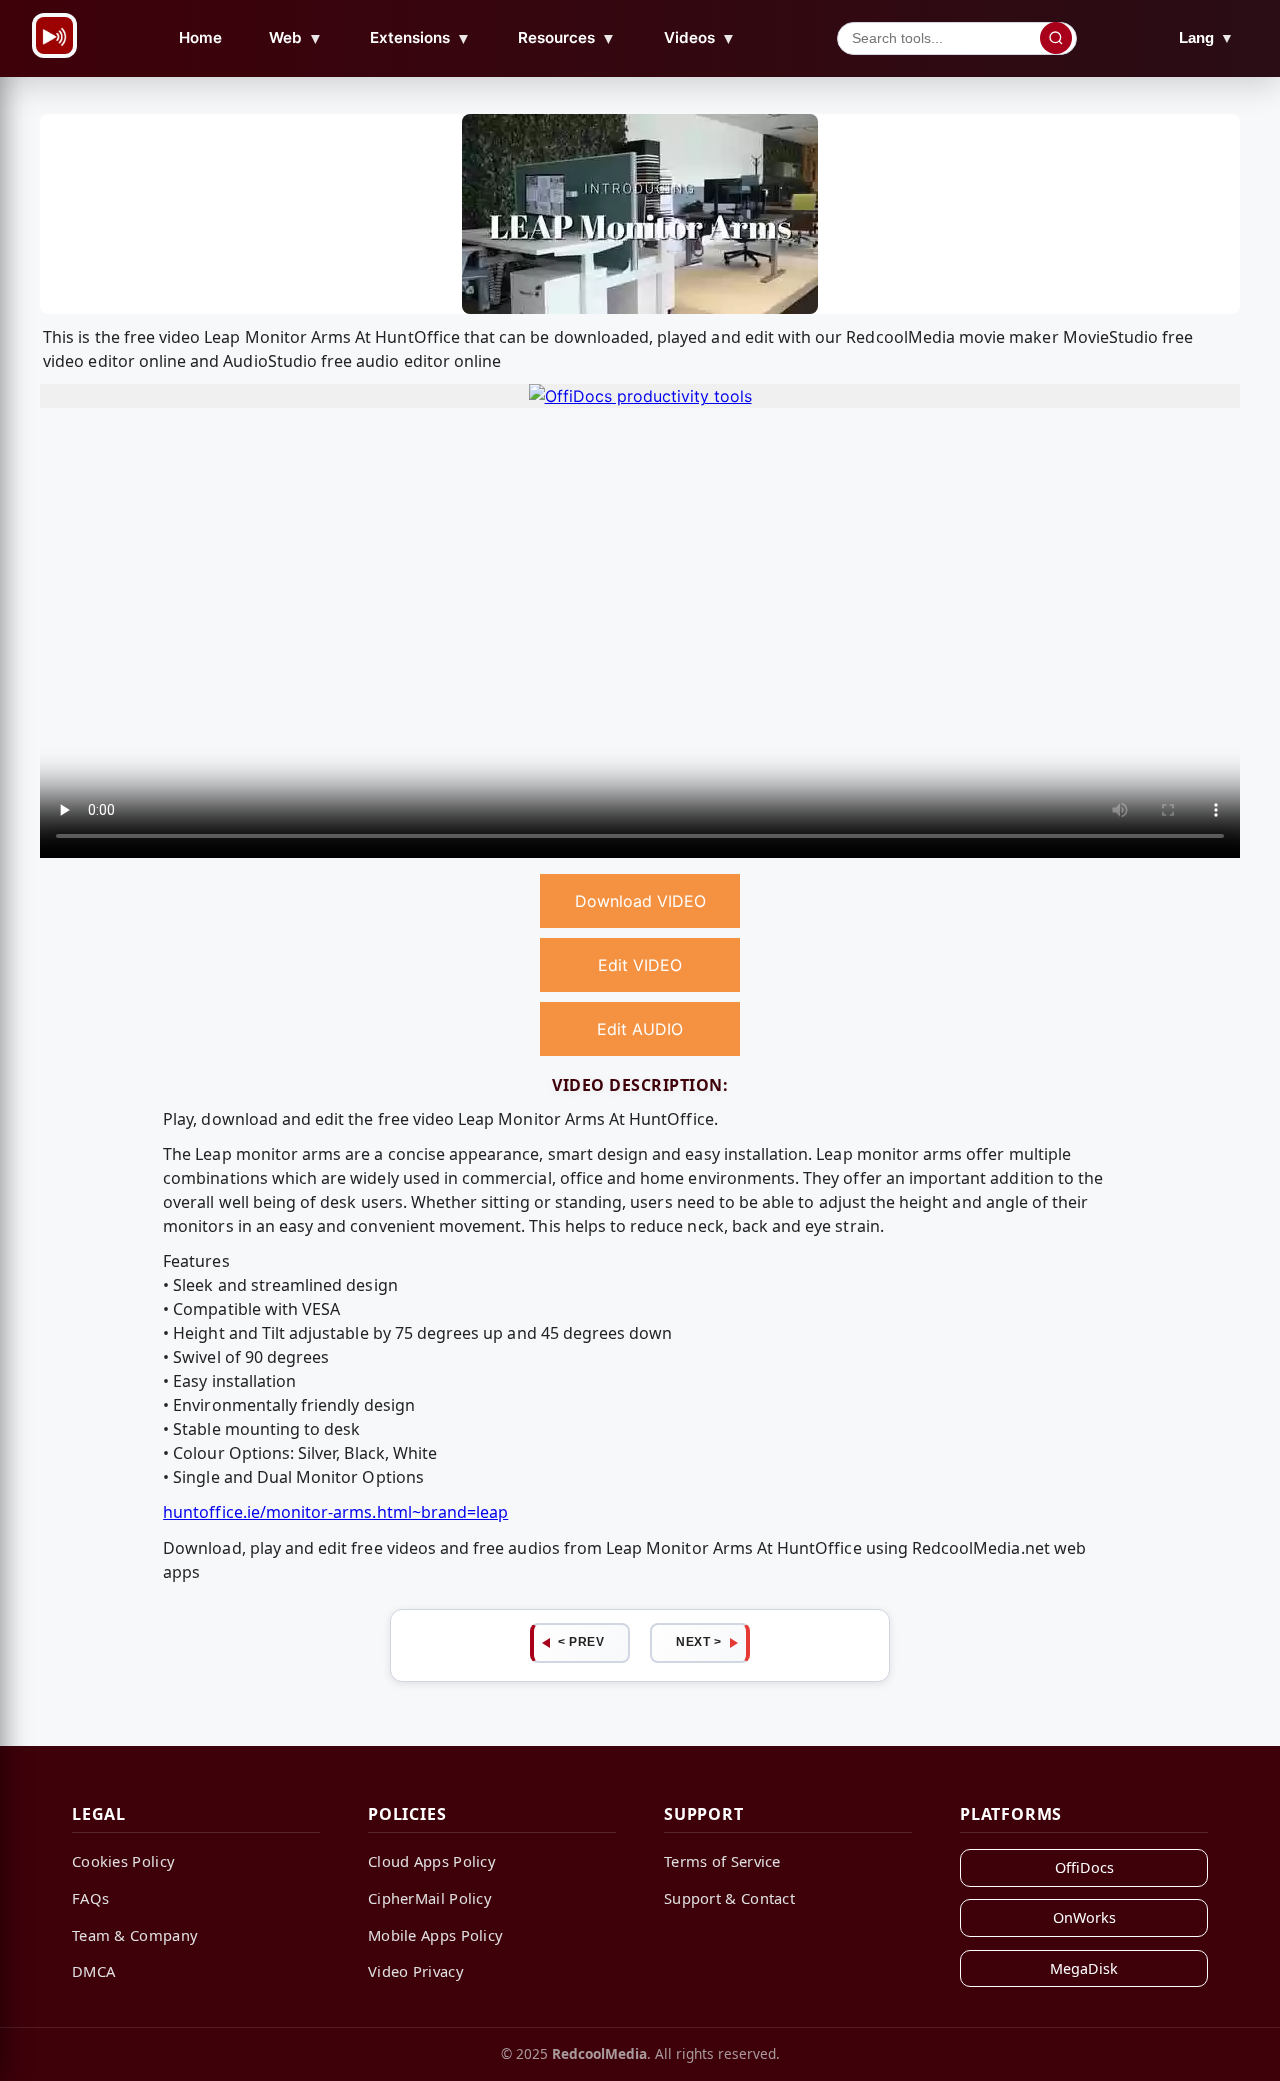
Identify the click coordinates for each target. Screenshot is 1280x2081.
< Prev (581, 1642)
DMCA (93, 1971)
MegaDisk (1084, 1968)
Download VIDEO (640, 901)
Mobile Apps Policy (435, 1935)
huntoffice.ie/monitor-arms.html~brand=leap (335, 1512)
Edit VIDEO (640, 965)
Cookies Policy (123, 1861)
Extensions (420, 38)
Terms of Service (722, 1861)
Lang (1206, 37)
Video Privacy (416, 1971)
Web (296, 38)
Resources (567, 38)
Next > (698, 1642)
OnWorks (1084, 1917)
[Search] (1056, 38)
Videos (700, 38)
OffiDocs (1084, 1867)
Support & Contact (729, 1898)
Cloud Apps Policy (432, 1861)
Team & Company (135, 1935)
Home (200, 37)
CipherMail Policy (430, 1898)
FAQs (90, 1898)
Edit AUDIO (640, 1029)
